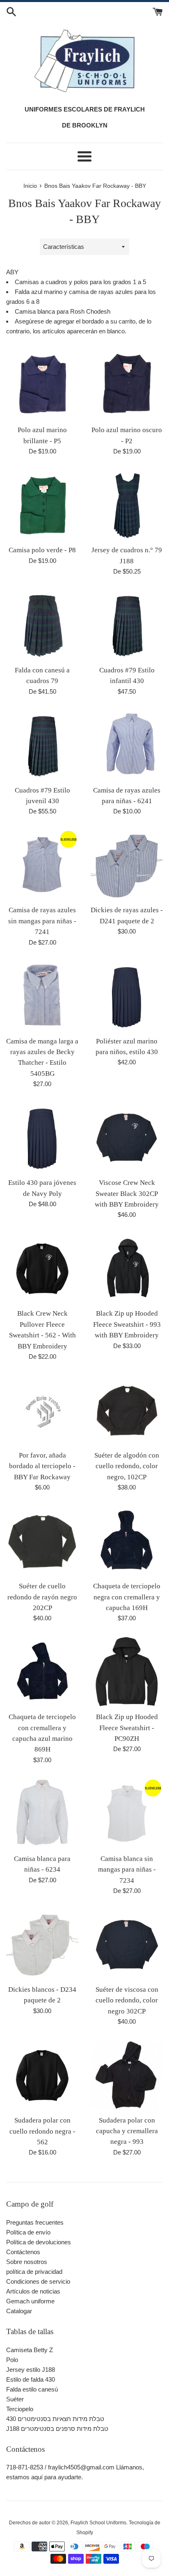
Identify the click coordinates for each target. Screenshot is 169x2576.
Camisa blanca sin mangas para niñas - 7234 (127, 1870)
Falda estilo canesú (32, 2389)
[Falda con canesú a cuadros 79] (42, 625)
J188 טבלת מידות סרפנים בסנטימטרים (57, 2429)
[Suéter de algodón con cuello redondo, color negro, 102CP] (127, 1410)
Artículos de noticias (33, 2291)
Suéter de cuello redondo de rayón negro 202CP (42, 1597)
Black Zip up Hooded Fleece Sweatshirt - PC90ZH (127, 1728)
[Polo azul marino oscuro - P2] (127, 385)
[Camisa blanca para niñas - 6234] (42, 1813)
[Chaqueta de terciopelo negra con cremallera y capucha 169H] (127, 1541)
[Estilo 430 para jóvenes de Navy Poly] (42, 1137)
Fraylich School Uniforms (98, 2523)
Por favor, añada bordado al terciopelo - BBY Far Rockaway (42, 1466)
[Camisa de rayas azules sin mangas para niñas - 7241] (42, 865)
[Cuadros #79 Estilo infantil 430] (127, 625)
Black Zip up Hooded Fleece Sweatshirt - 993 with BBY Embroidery (127, 1324)
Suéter (15, 2399)
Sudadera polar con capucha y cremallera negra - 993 (127, 2131)
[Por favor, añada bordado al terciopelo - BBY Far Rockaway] (42, 1410)
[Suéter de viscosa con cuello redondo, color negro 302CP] (127, 1944)
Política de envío (28, 2232)
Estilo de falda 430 (31, 2379)
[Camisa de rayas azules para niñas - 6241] (127, 745)
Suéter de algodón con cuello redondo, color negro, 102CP (127, 1466)
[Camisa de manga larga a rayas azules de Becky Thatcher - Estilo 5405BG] (42, 996)
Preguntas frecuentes (35, 2222)
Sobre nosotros (27, 2262)
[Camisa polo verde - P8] (42, 505)
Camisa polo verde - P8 (42, 550)
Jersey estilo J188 (31, 2370)
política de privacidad (34, 2272)
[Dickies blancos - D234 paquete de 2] (42, 1944)
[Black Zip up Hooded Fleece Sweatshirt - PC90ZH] (127, 1672)
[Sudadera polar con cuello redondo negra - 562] (42, 2075)
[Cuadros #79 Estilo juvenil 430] (42, 745)
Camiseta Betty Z (30, 2350)
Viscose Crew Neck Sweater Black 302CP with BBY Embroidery (127, 1193)
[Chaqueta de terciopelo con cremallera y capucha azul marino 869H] (42, 1672)
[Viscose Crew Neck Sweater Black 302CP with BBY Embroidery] (127, 1137)
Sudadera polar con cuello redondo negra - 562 (42, 2131)
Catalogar (19, 2311)
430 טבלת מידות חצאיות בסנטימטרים (55, 2419)
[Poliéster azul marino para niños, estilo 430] (127, 996)
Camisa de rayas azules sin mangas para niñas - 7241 (42, 921)
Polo (12, 2360)
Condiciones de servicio (38, 2281)
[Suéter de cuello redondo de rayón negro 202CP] (42, 1541)
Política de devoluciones (39, 2242)
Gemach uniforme (30, 2301)
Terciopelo (20, 2409)
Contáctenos (23, 2252)
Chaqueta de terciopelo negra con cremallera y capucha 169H (127, 1597)
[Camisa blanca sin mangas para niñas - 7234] (127, 1813)
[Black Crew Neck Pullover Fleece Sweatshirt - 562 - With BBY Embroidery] (42, 1268)
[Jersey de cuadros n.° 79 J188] (127, 505)
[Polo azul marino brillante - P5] (42, 385)
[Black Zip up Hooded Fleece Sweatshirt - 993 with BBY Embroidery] (127, 1268)
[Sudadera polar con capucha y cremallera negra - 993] (127, 2075)
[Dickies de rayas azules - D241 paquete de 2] (127, 865)
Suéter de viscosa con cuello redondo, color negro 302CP (127, 2000)
